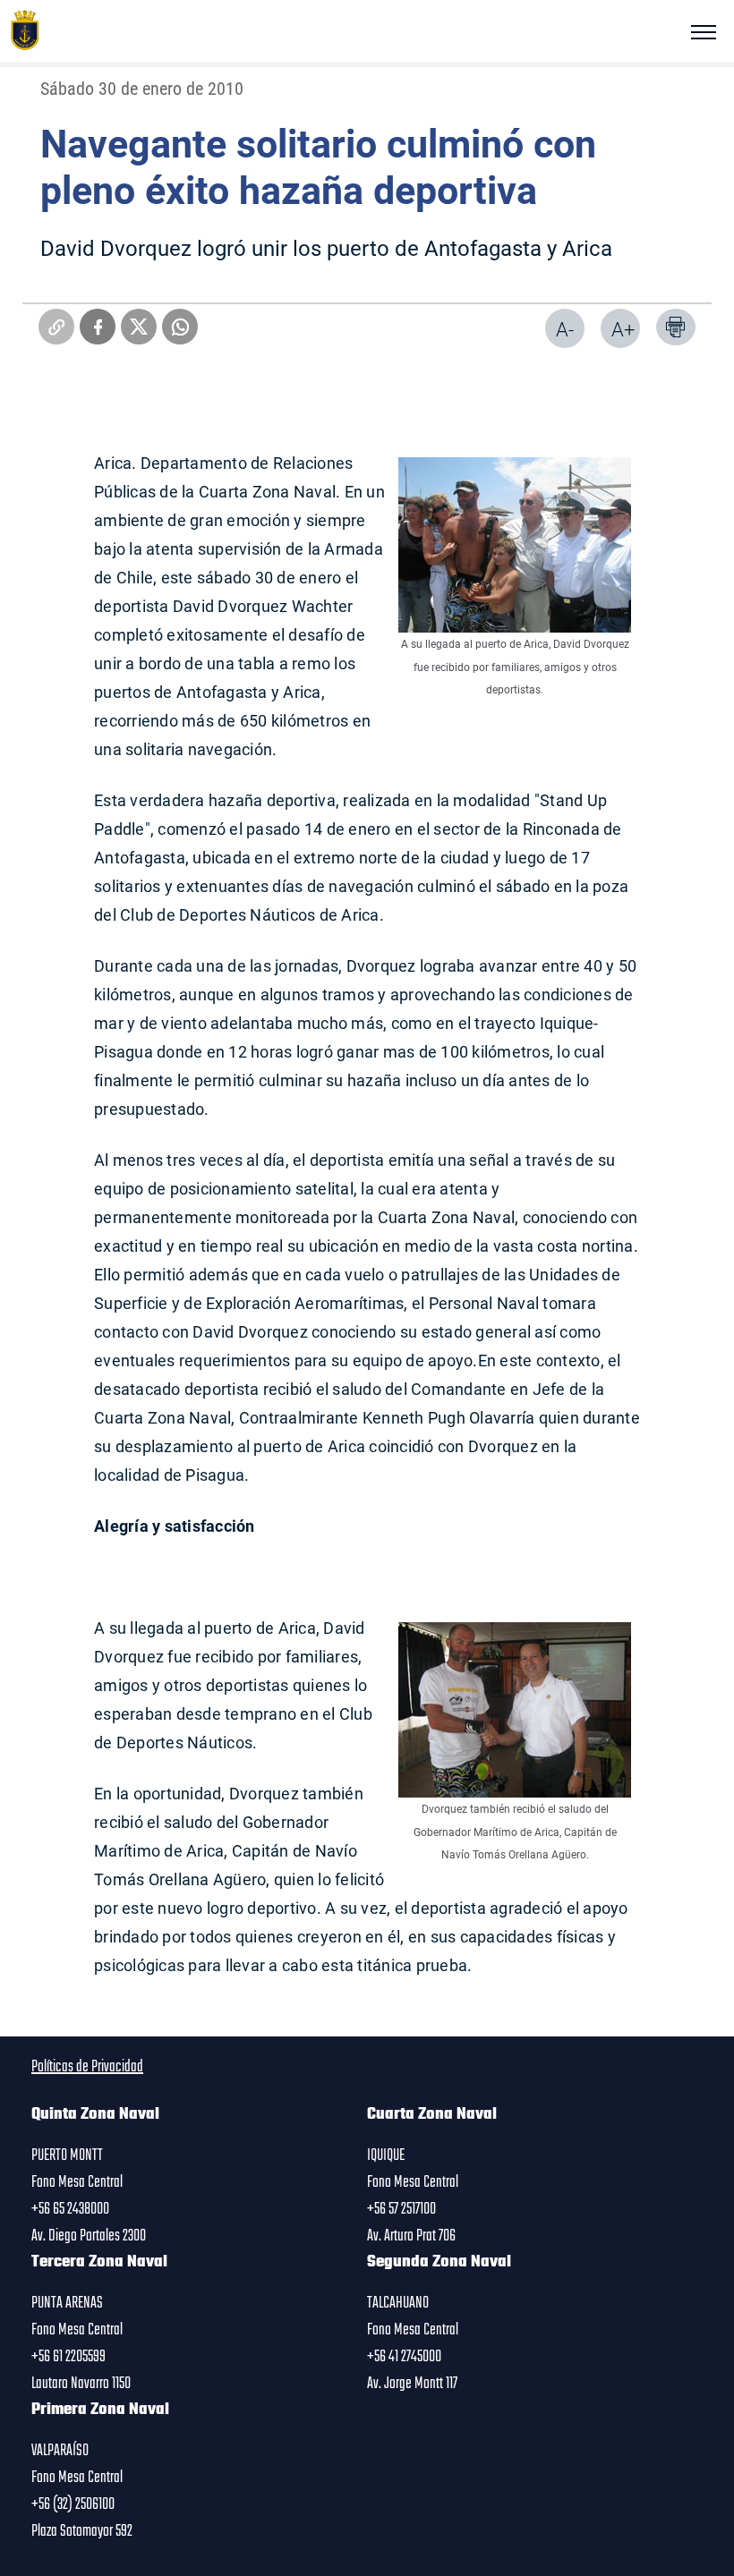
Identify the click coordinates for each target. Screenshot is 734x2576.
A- (565, 329)
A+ (623, 329)
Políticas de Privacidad (87, 2067)
